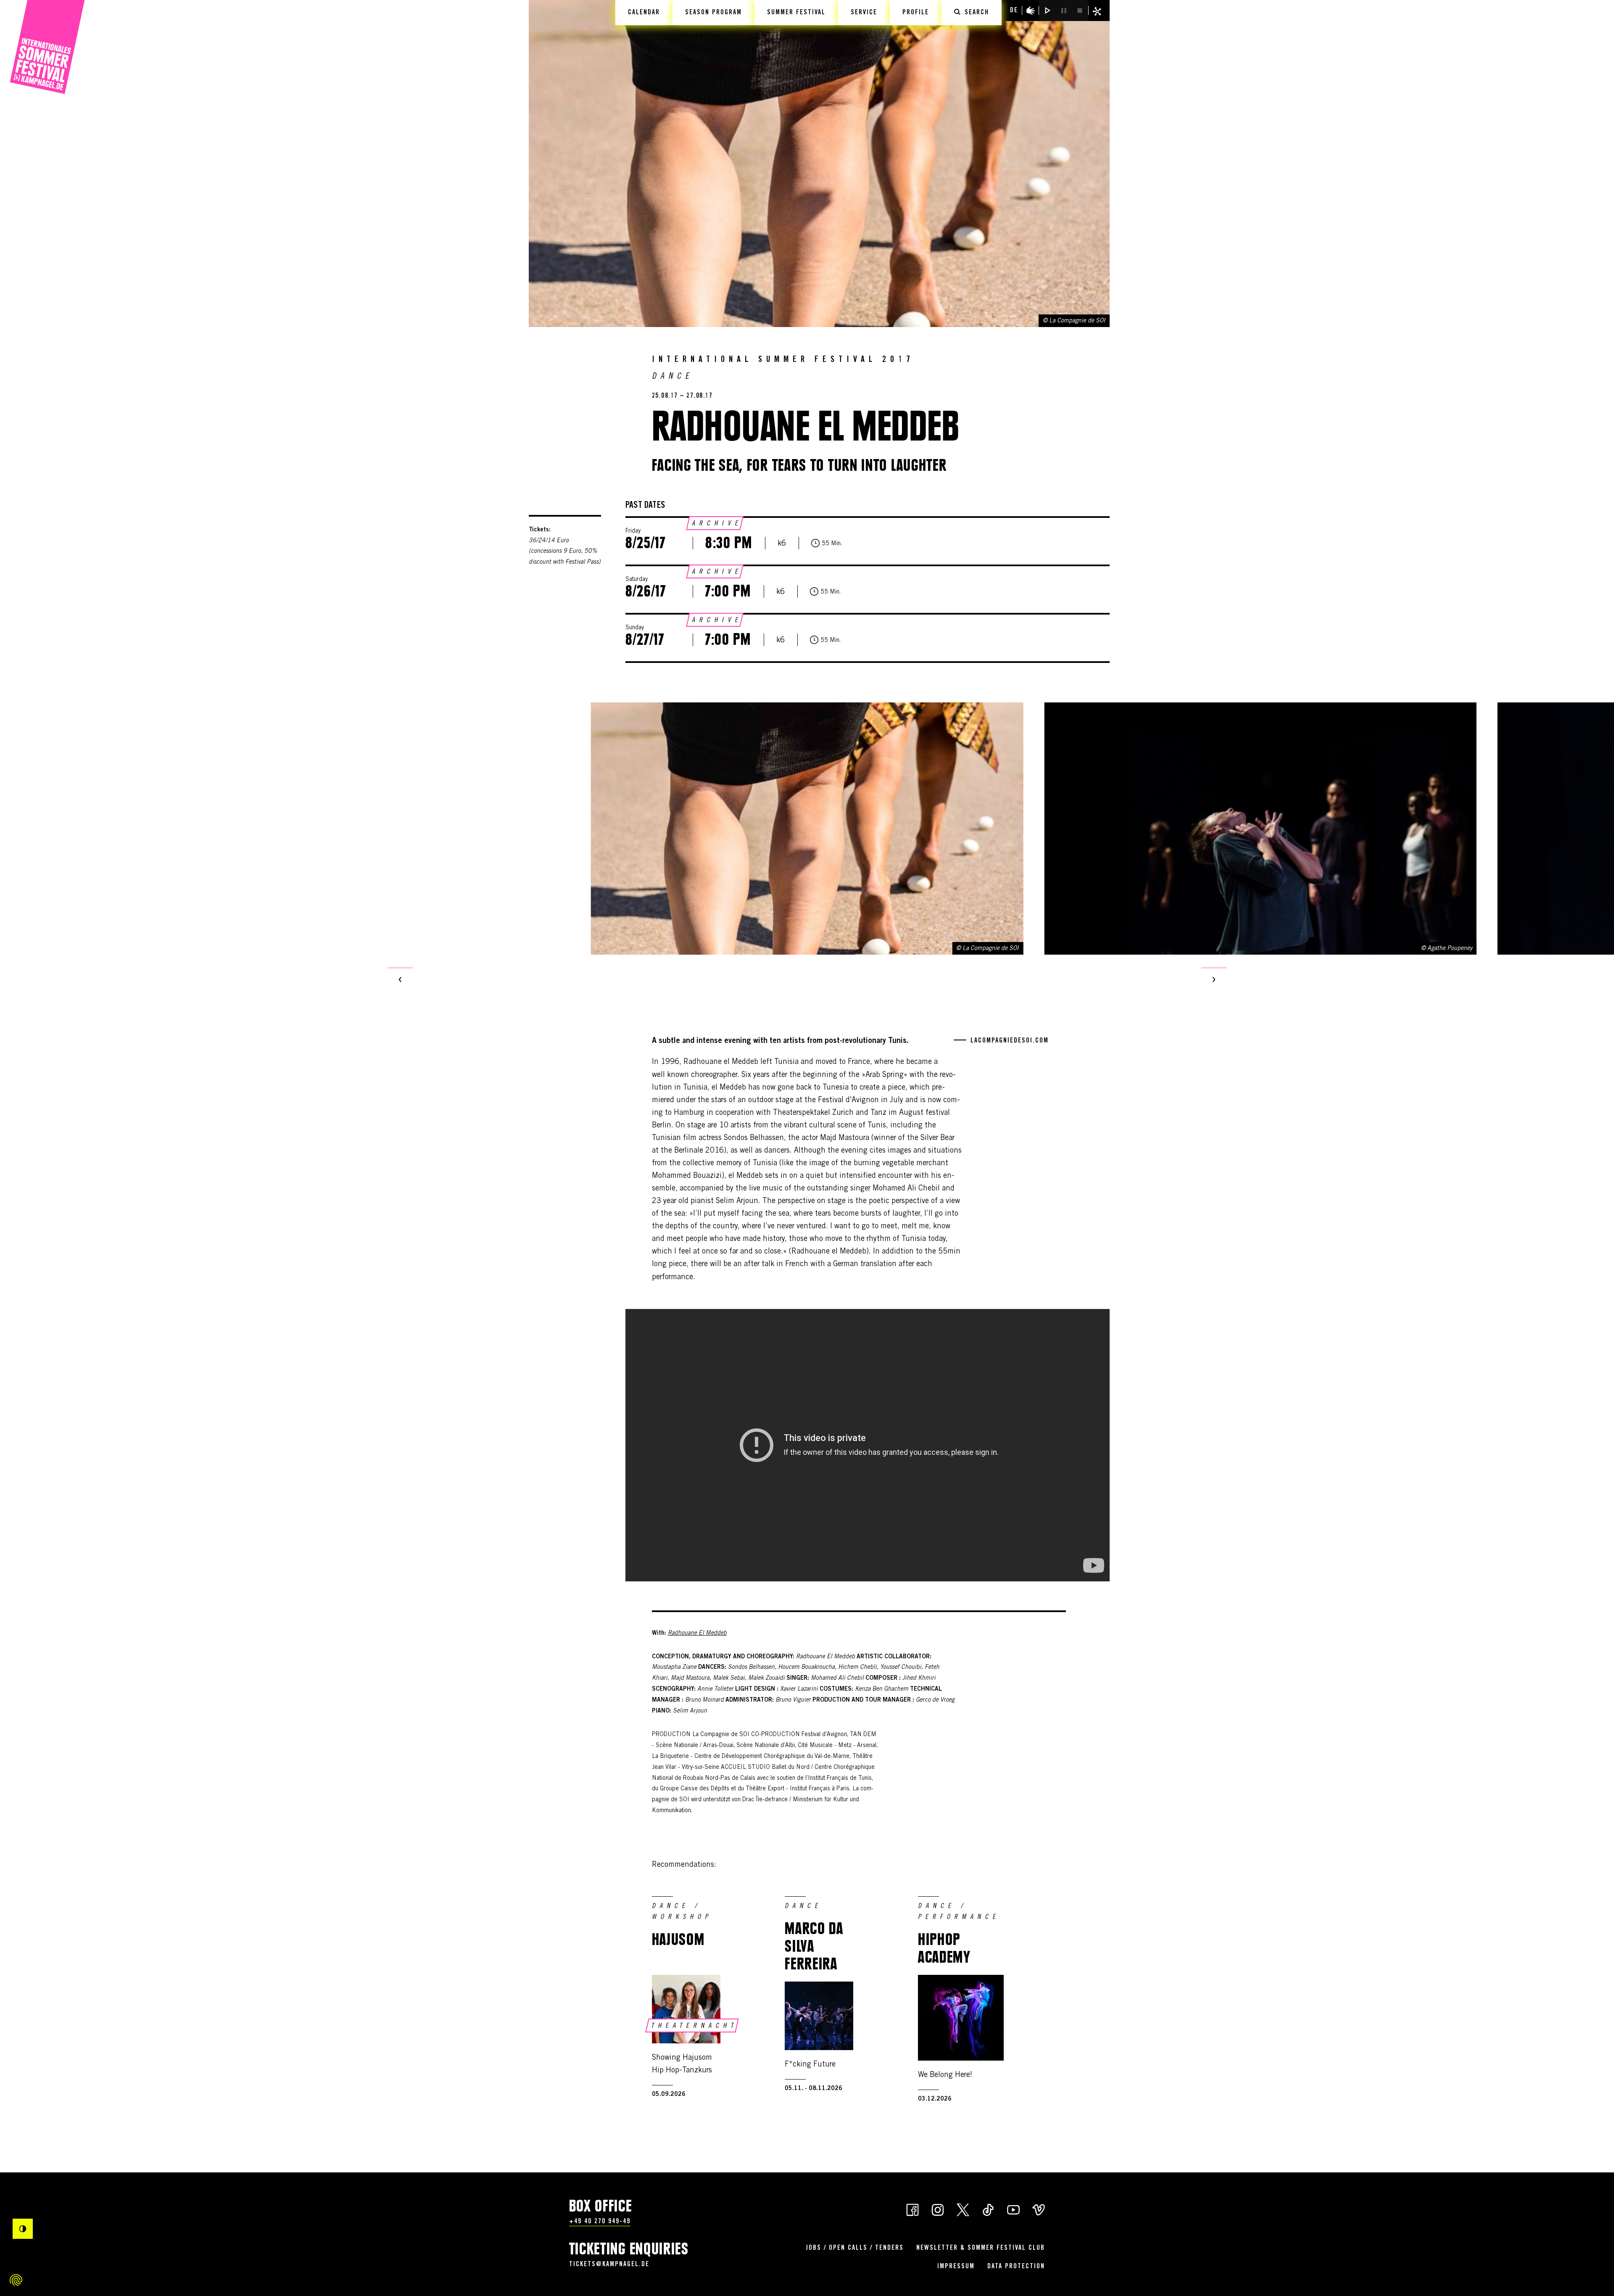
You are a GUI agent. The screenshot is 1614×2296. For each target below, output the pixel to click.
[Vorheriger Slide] (400, 980)
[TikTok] (988, 2209)
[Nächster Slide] (1214, 980)
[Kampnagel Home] (47, 47)
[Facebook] (912, 2209)
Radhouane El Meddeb (697, 1634)
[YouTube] (1013, 2209)
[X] (963, 2209)
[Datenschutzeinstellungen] (16, 2280)
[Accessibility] (1031, 11)
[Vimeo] (1039, 2209)
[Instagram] (938, 2209)
